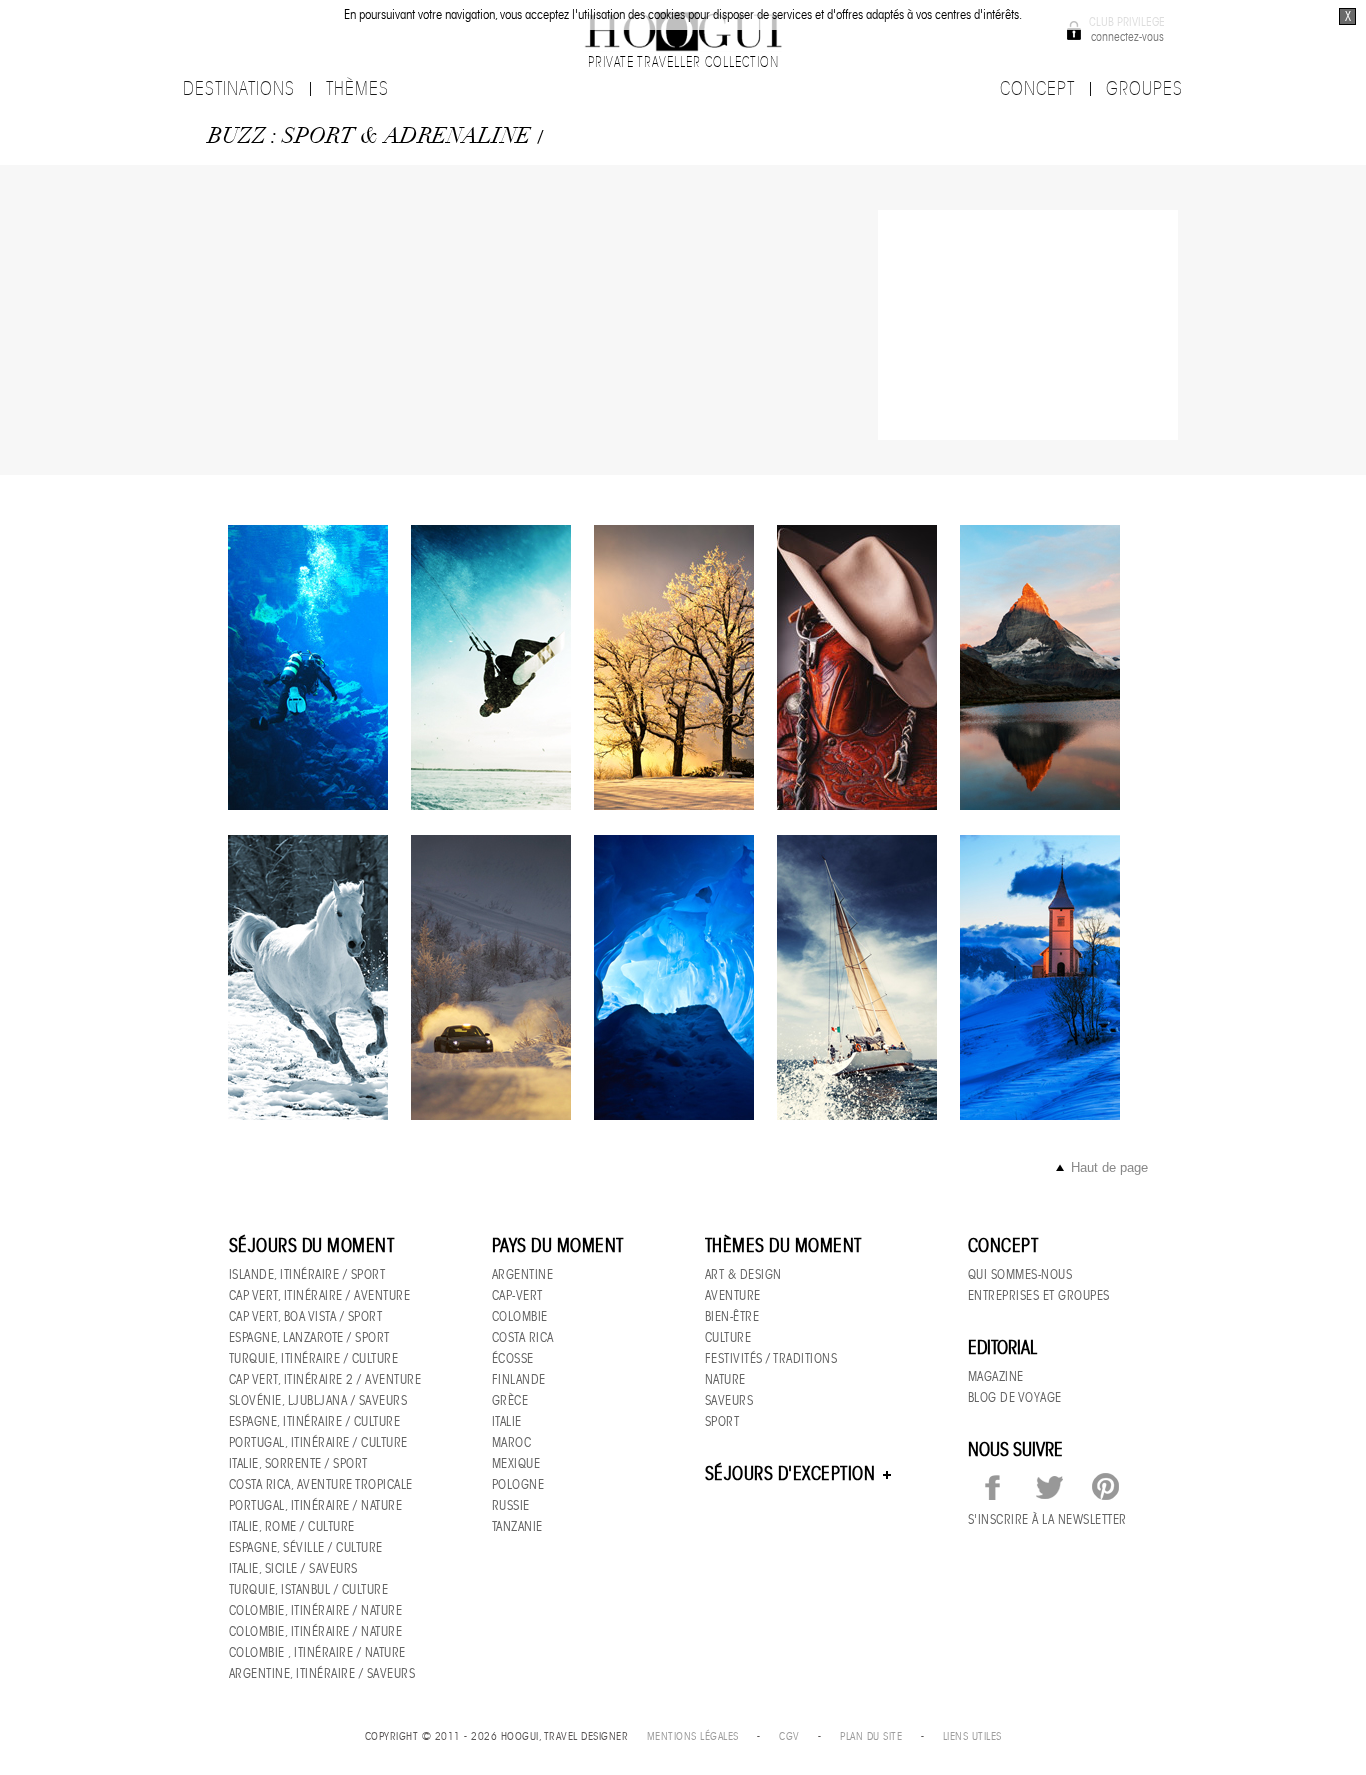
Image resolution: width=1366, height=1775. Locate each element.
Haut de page (1109, 1167)
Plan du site (871, 1736)
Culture (728, 1337)
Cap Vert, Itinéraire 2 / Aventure (325, 1379)
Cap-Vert (517, 1295)
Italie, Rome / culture (292, 1526)
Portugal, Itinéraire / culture (318, 1442)
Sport (722, 1421)
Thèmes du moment (783, 1246)
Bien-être (732, 1316)
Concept (1003, 1246)
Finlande (519, 1379)
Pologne (518, 1484)
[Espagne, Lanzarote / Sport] (491, 667)
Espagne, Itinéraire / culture (315, 1421)
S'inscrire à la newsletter (1047, 1519)
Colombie (520, 1316)
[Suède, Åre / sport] (491, 977)
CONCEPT (1037, 89)
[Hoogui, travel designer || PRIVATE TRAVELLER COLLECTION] (683, 30)
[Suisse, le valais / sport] (1040, 667)
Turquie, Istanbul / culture (309, 1589)
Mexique (516, 1463)
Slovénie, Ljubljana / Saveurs (318, 1400)
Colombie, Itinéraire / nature (316, 1610)
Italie (507, 1421)
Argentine (523, 1274)
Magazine (996, 1376)
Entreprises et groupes (1039, 1295)
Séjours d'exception (792, 1474)
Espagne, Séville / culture (306, 1547)
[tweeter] (1049, 1487)
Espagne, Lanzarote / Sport (309, 1337)
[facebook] (993, 1487)
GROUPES (1144, 89)
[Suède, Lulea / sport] (857, 667)
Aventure (733, 1295)
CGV (789, 1736)
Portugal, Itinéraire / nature (316, 1505)
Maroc (512, 1442)
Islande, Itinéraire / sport (307, 1274)
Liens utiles (972, 1736)
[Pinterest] (1105, 1487)
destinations (239, 89)
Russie (511, 1505)
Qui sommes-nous (1020, 1274)
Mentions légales (693, 1736)
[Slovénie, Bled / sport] (1040, 977)
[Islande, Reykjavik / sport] (308, 667)
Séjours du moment (312, 1246)
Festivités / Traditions (771, 1358)
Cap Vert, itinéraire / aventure (320, 1295)
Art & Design (743, 1274)
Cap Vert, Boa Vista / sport (306, 1316)
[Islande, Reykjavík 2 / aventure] (674, 977)
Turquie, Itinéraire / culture (314, 1358)
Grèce (510, 1400)
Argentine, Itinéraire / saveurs (322, 1673)
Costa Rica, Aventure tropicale (321, 1484)
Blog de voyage (1015, 1397)
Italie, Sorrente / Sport (298, 1463)
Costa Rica (523, 1337)
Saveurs (729, 1400)
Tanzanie (517, 1526)
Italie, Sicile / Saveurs (293, 1568)
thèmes (357, 89)
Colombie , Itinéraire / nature (317, 1652)
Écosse (513, 1358)
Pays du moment (558, 1246)
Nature (725, 1379)
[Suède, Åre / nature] (674, 667)
